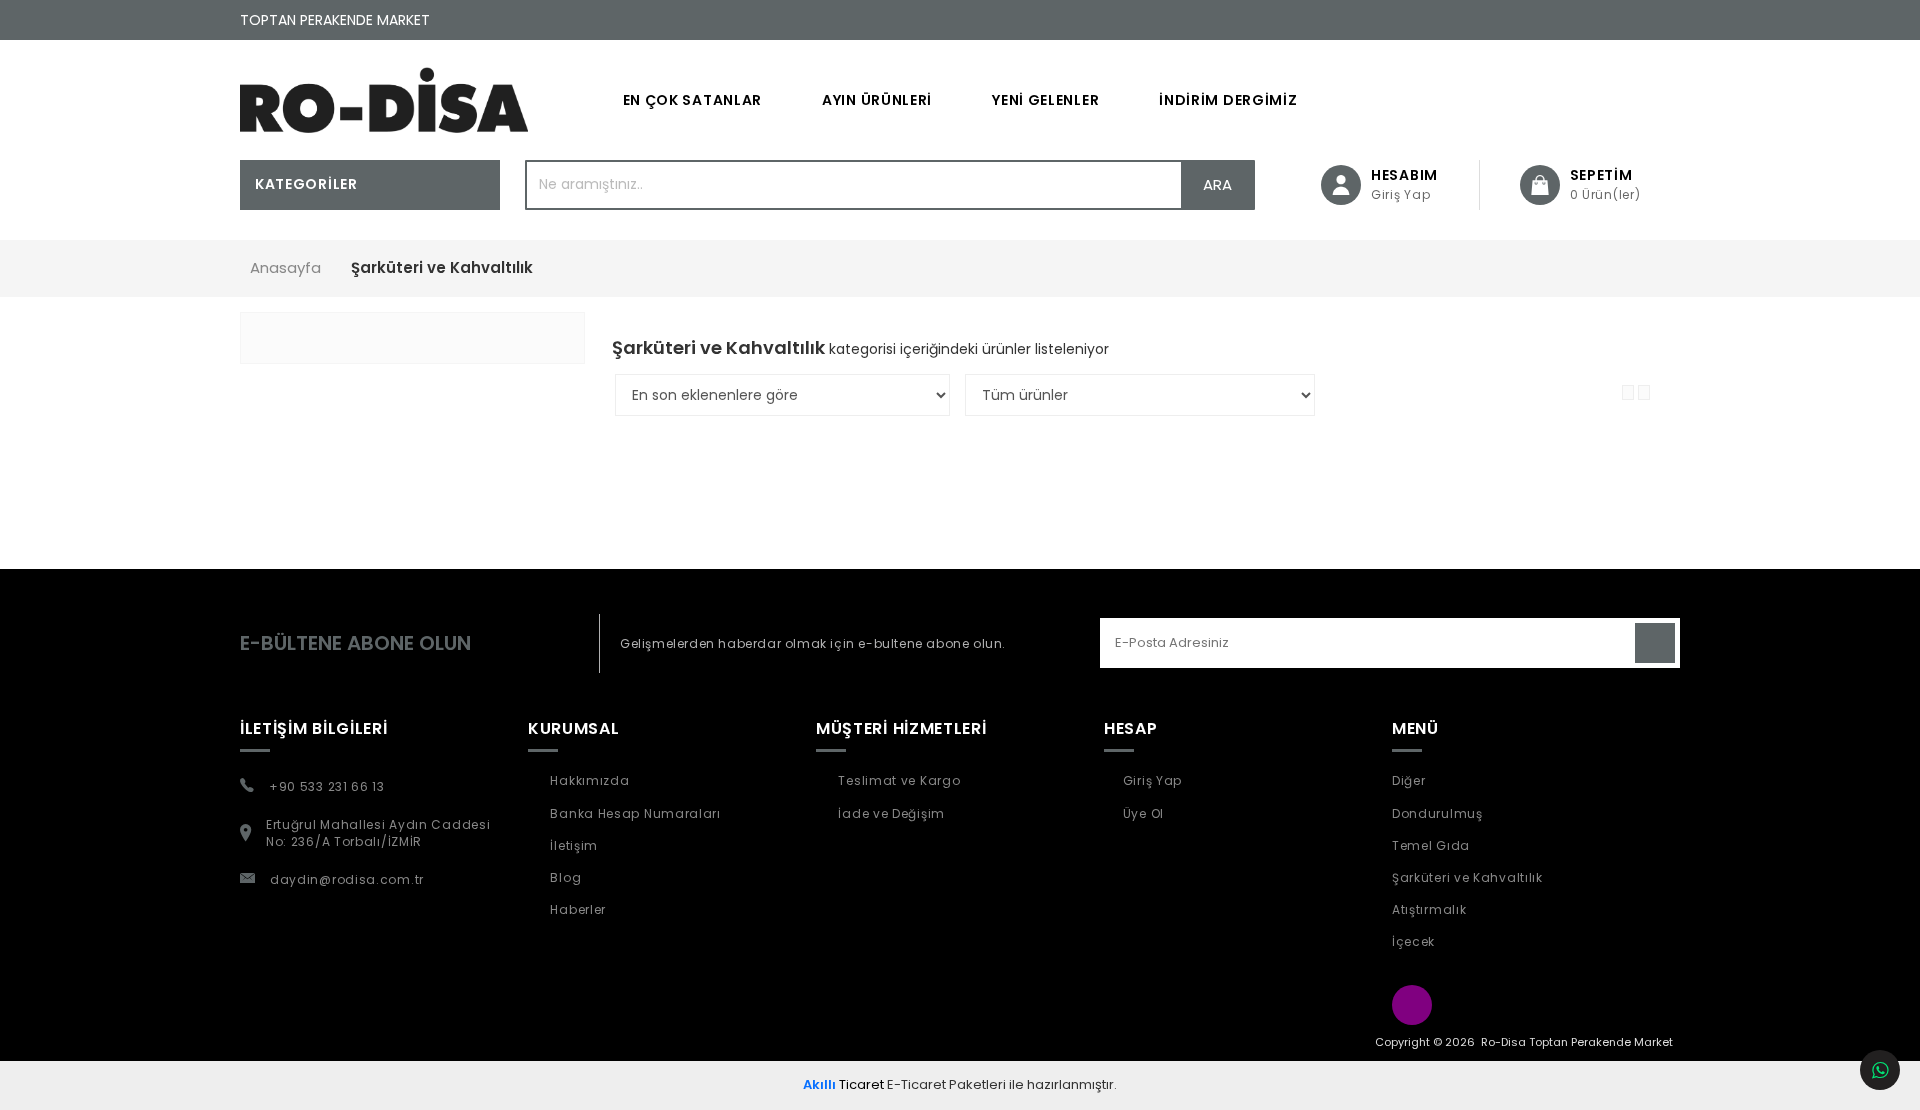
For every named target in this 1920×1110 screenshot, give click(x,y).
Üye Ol (1143, 813)
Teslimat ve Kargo (897, 780)
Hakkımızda (588, 780)
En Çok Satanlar (693, 100)
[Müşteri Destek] (1880, 1070)
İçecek (1413, 941)
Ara (1217, 184)
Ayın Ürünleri (877, 100)
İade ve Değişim (890, 813)
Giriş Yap (1152, 780)
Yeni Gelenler (1045, 100)
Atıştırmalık (1429, 909)
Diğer (1409, 780)
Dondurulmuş (1437, 813)
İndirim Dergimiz (1228, 100)
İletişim (572, 845)
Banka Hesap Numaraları (634, 813)
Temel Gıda (1431, 845)
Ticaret (843, 1084)
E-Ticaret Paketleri (946, 1084)
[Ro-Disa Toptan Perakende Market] (384, 100)
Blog (564, 877)
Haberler (576, 909)
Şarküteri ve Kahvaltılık (1467, 877)
